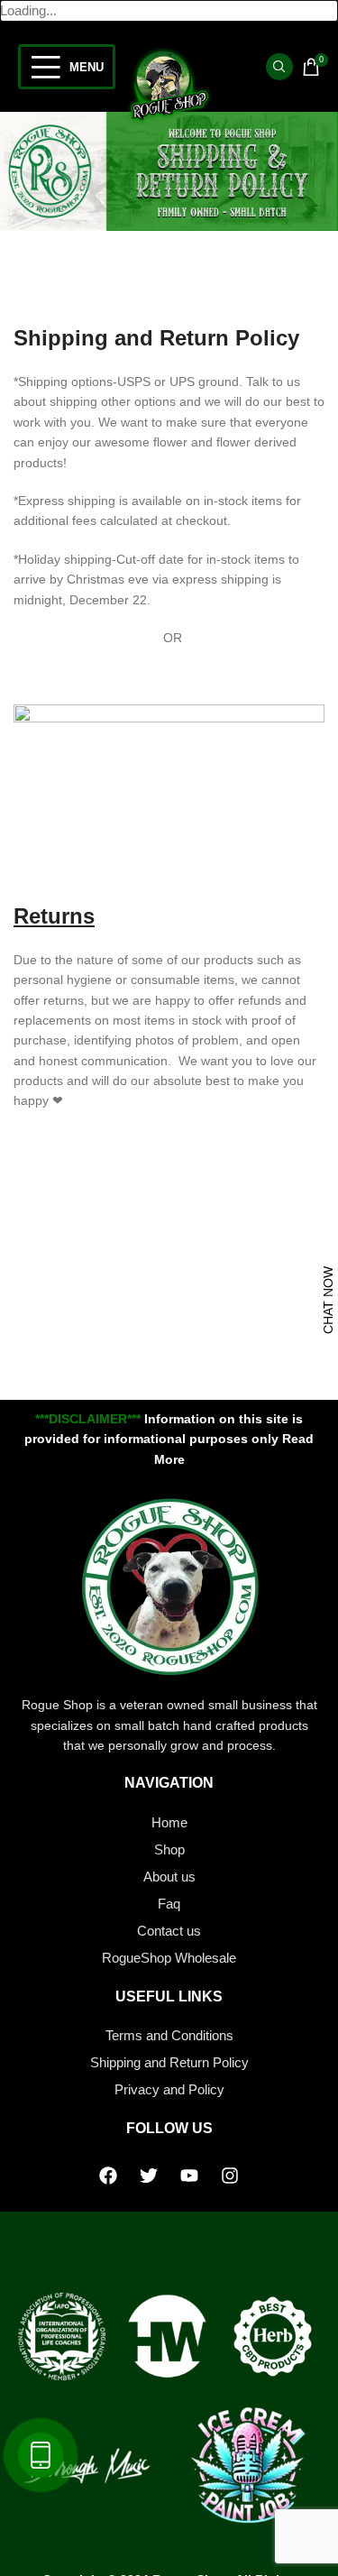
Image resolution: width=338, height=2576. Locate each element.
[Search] (279, 67)
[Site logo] (169, 84)
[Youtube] (189, 2176)
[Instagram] (230, 2176)
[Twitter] (149, 2176)
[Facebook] (108, 2176)
